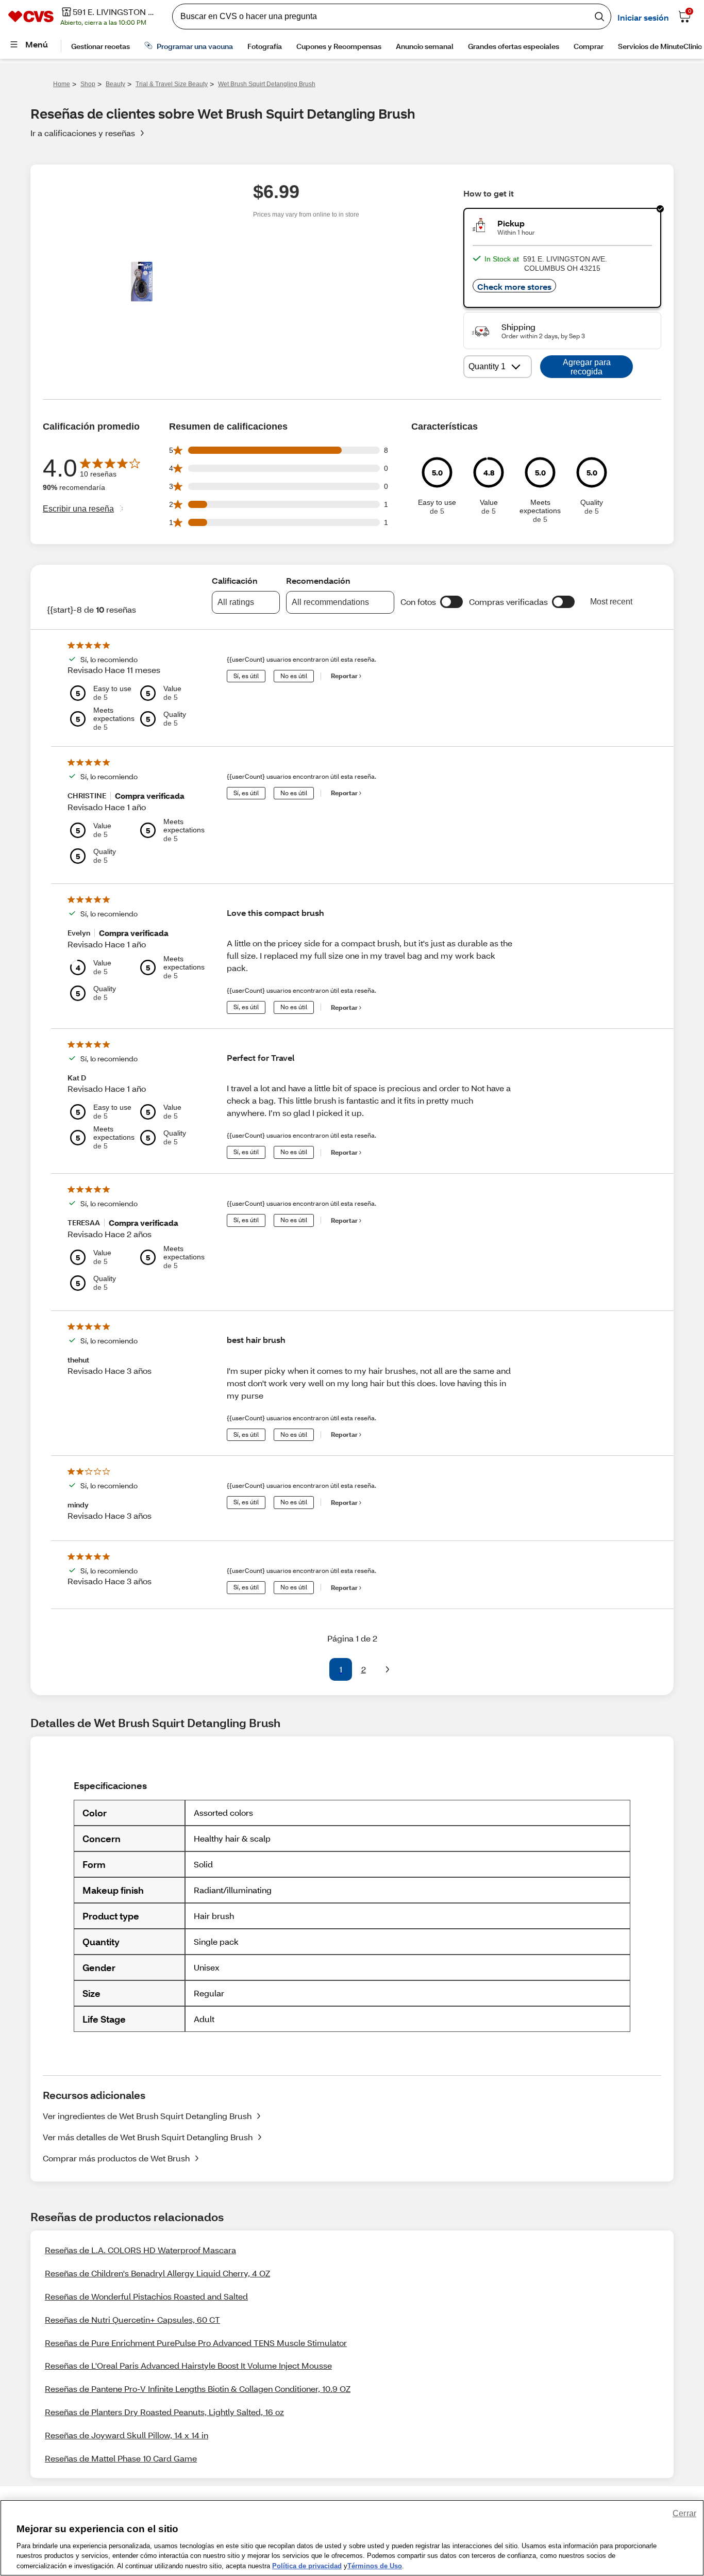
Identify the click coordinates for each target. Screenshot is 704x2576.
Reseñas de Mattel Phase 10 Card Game (121, 2458)
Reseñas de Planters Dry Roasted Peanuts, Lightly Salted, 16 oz (164, 2412)
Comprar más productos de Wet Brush (116, 2158)
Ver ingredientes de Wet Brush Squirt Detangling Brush (147, 2116)
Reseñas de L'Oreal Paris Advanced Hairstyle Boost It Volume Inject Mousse (188, 2365)
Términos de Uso (375, 2565)
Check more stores (514, 286)
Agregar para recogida (587, 367)
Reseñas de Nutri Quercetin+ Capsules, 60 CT (132, 2319)
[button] (451, 602)
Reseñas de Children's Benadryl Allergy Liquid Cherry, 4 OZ (157, 2273)
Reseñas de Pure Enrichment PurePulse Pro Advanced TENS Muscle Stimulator (196, 2343)
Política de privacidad (307, 2565)
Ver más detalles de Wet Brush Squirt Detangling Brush (148, 2137)
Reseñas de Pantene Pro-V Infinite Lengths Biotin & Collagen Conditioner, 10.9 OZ (198, 2389)
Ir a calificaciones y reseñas (83, 133)
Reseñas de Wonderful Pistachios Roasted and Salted (146, 2296)
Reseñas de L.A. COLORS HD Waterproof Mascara (140, 2250)
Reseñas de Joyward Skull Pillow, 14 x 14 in (127, 2435)
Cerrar (684, 2513)
